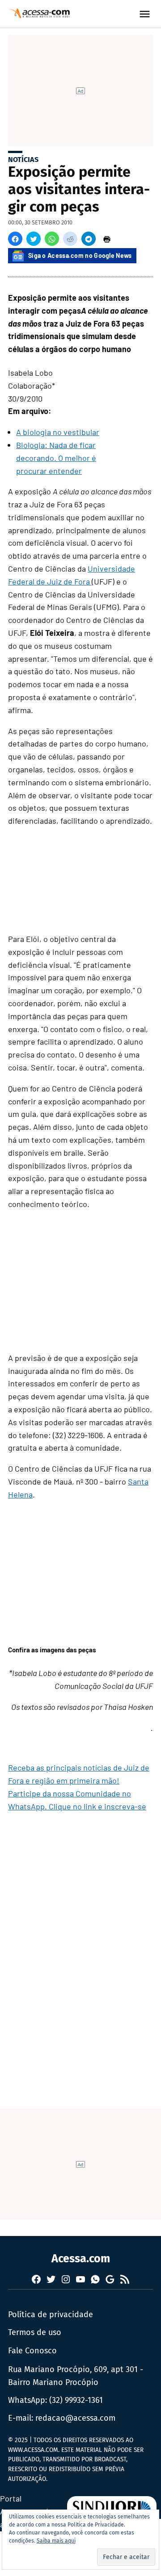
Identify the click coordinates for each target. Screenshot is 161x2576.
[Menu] (146, 14)
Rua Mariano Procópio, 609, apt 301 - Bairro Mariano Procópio (76, 2376)
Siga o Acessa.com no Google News (80, 255)
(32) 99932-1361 (76, 2400)
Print (107, 239)
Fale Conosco (32, 2351)
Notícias (23, 160)
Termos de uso (35, 2332)
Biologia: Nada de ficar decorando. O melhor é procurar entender (56, 458)
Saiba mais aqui (56, 2541)
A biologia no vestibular (58, 432)
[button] (15, 239)
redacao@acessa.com (75, 2418)
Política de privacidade (51, 2315)
